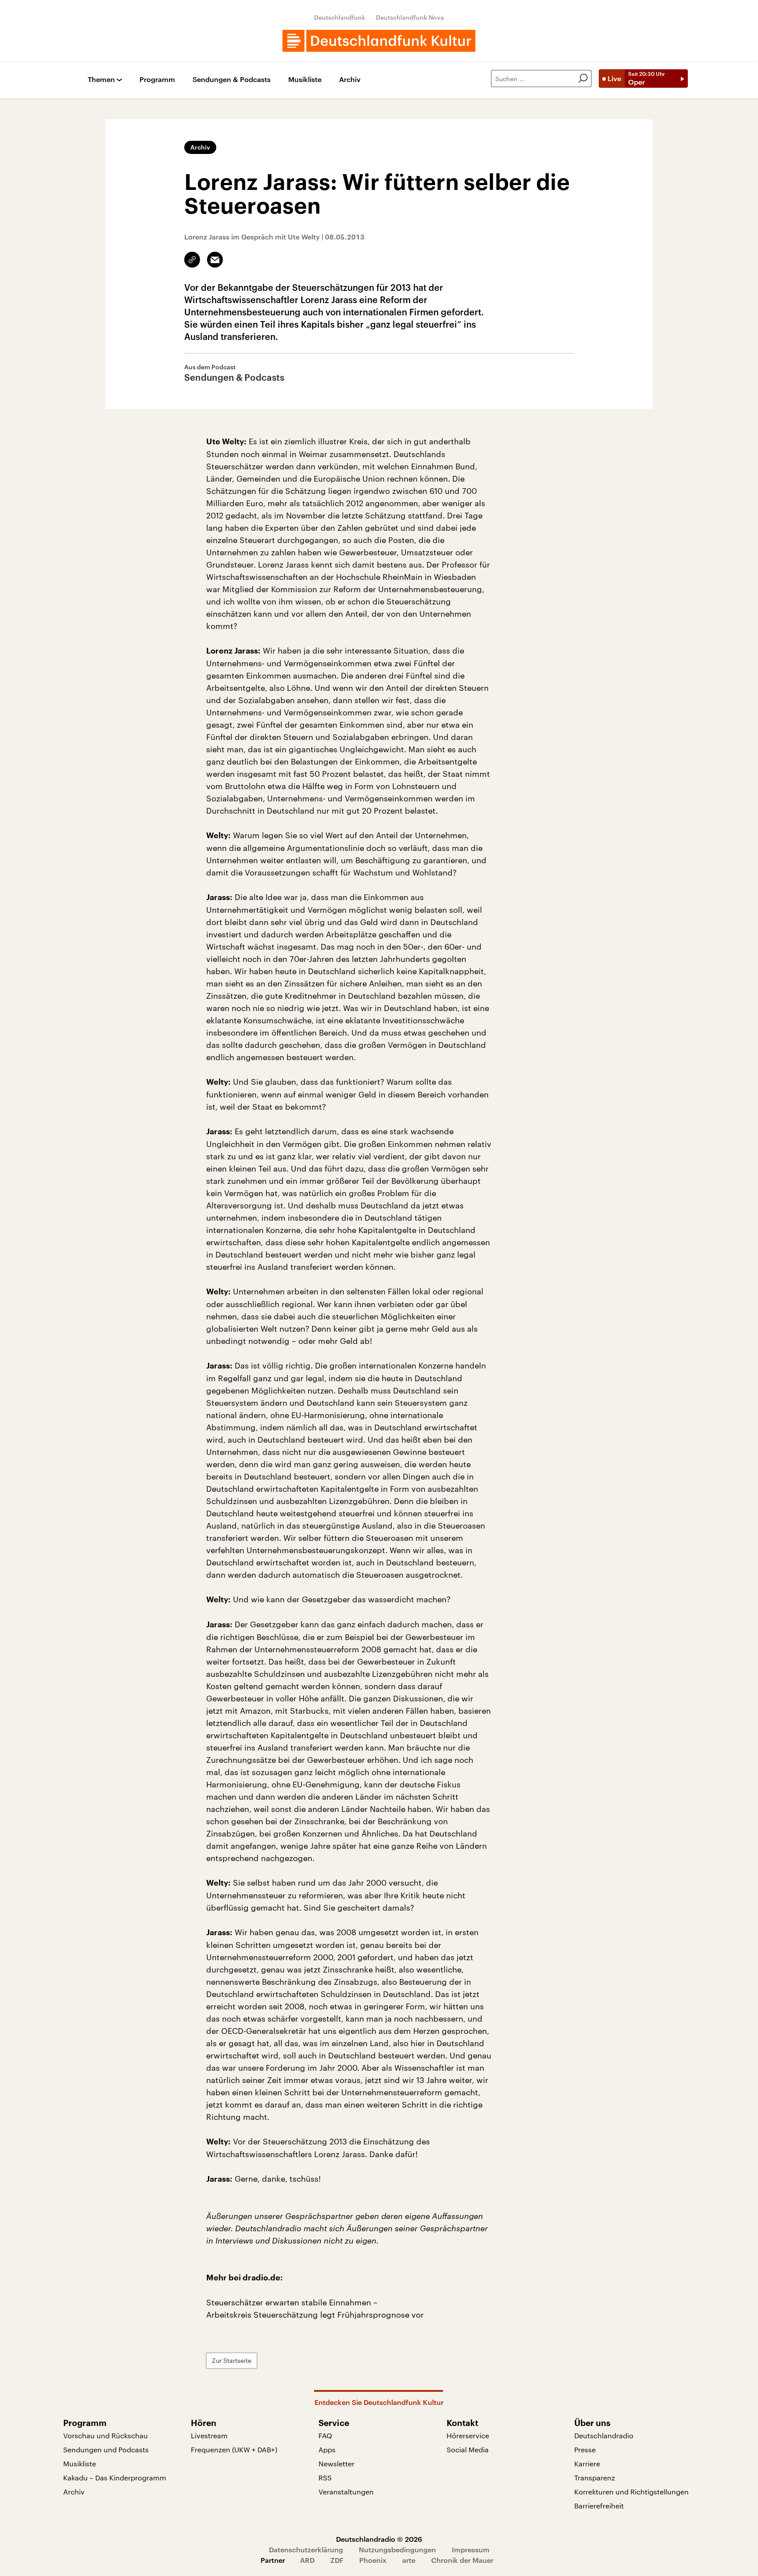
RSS (325, 2478)
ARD (307, 2560)
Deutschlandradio (604, 2435)
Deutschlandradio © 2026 (379, 2539)
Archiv (350, 80)
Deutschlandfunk (340, 17)
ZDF (337, 2560)
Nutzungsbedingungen (397, 2549)
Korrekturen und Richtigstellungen (631, 2492)
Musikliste (305, 80)
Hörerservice (468, 2435)
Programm (157, 80)
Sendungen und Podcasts (106, 2449)
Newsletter (336, 2463)
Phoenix (373, 2560)
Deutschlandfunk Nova (410, 17)
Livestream (209, 2435)
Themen (101, 80)
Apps (327, 2449)
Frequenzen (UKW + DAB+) (234, 2449)
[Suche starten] (583, 79)
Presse (585, 2449)
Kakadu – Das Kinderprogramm (115, 2478)
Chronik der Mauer (462, 2560)
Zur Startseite (232, 2360)
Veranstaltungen (346, 2492)
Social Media (468, 2449)
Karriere (587, 2463)
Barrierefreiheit (599, 2506)
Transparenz (595, 2478)
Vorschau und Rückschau (105, 2435)
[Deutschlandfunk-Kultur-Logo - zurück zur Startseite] (379, 41)
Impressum (471, 2549)
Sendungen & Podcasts (232, 80)
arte (409, 2560)
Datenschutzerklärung (306, 2549)
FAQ (325, 2435)
